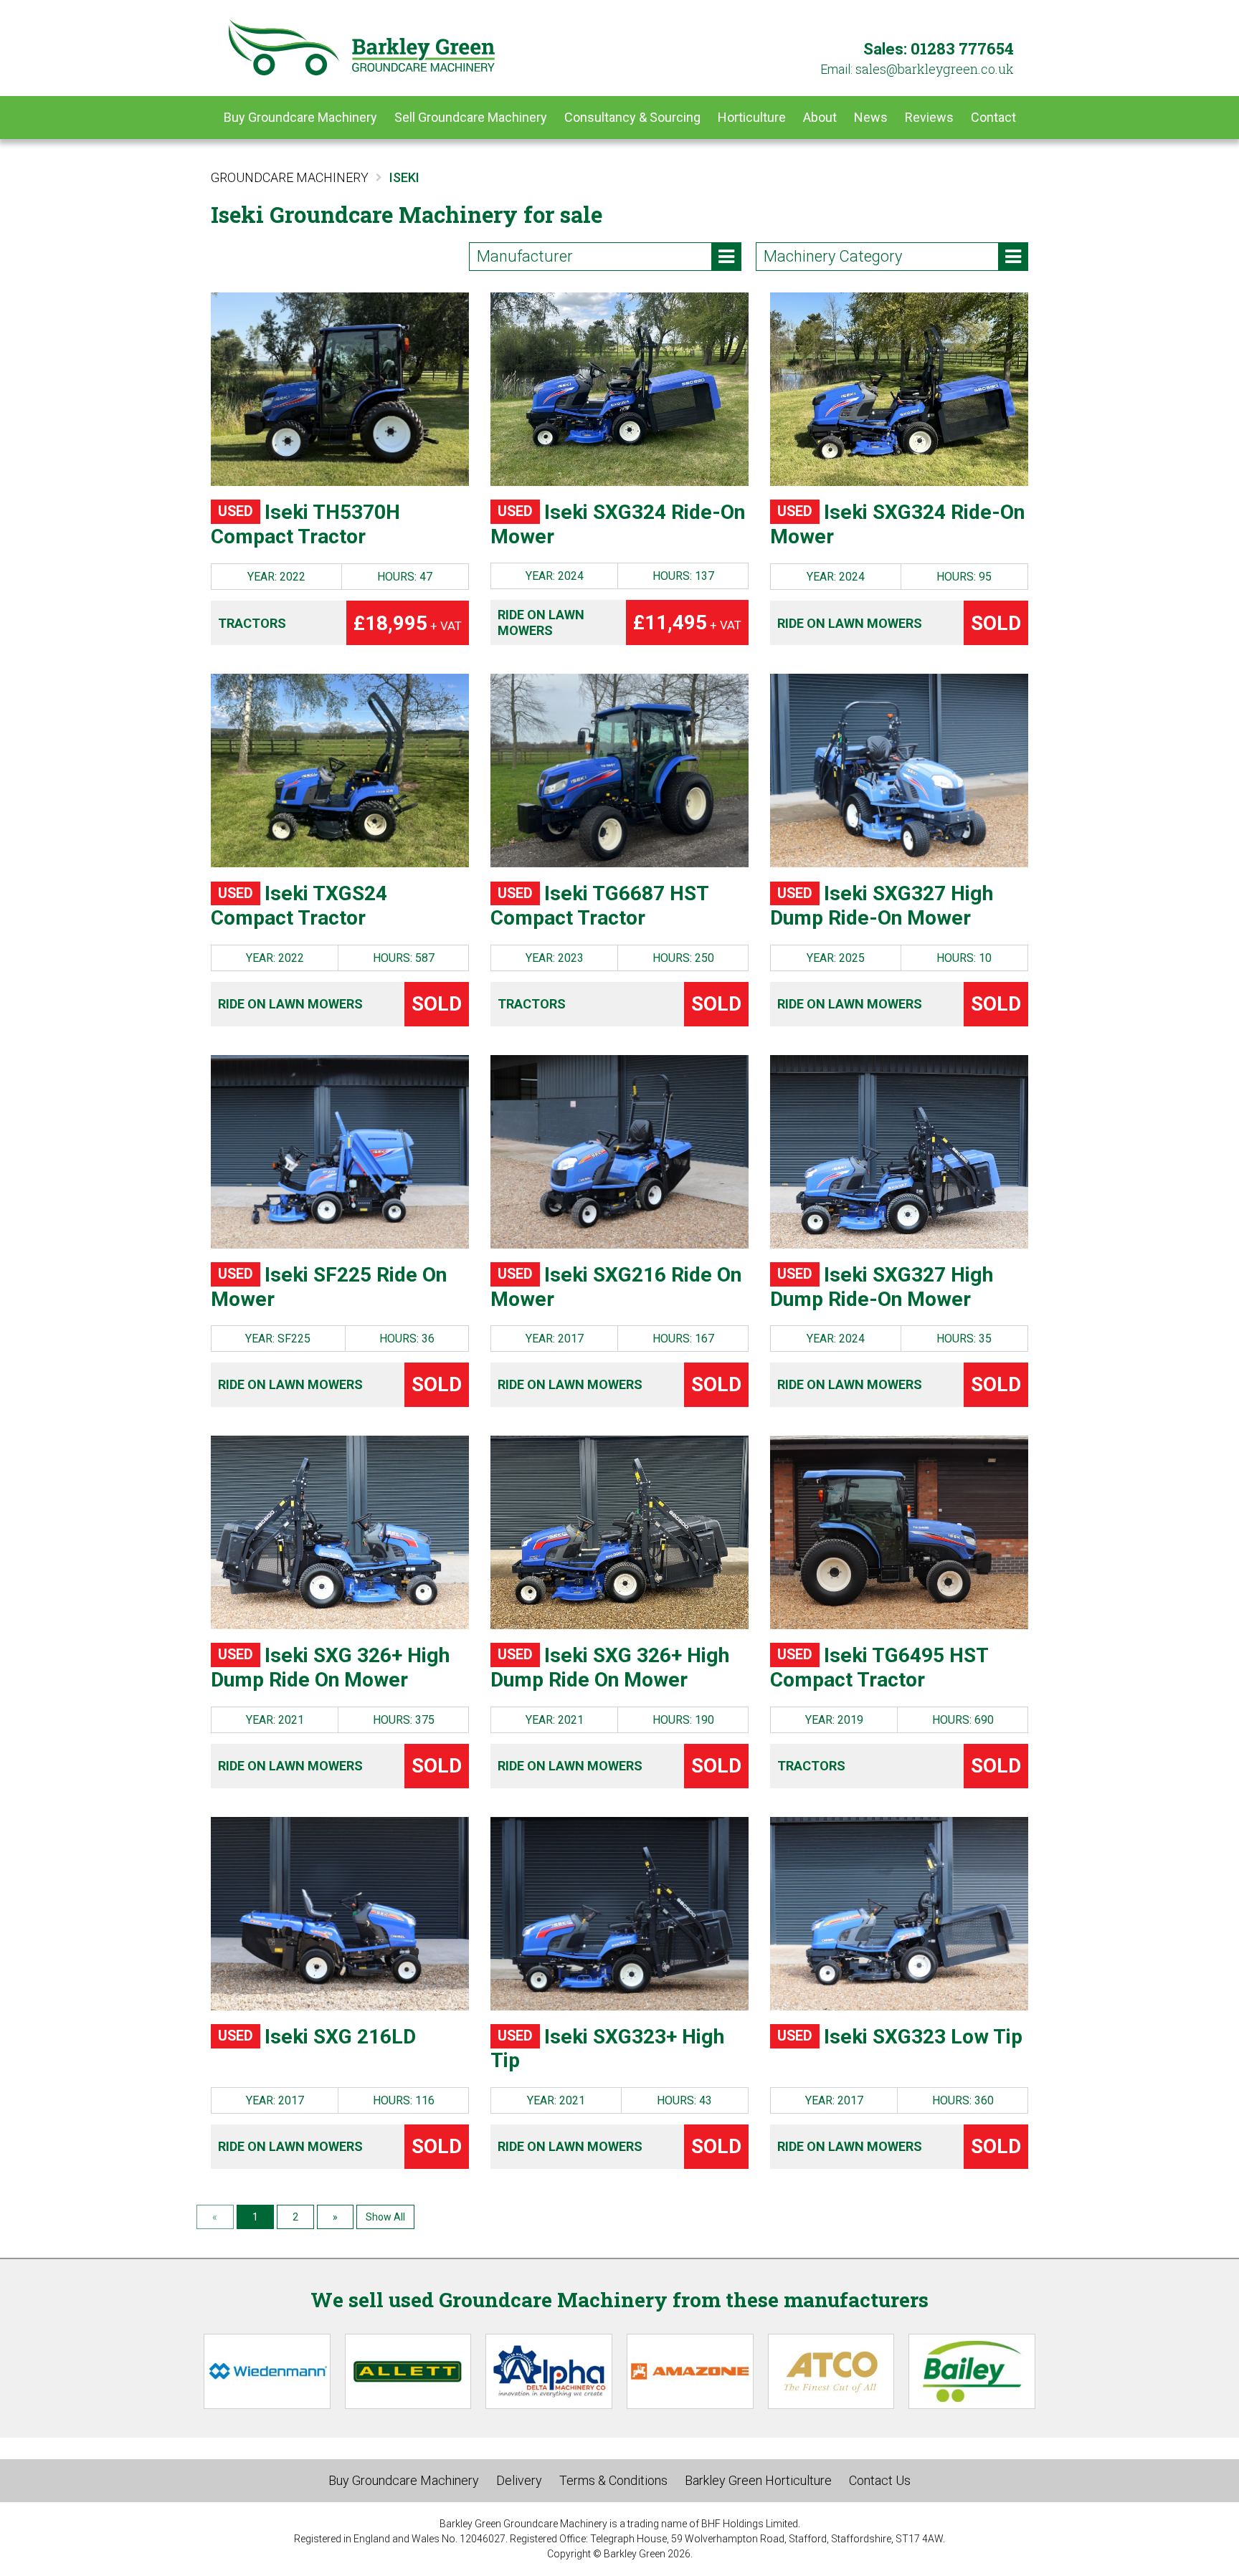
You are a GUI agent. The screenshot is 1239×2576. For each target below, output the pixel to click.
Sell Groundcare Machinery (471, 117)
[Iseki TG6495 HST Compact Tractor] (899, 1532)
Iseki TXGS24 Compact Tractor (299, 906)
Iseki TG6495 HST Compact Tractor (879, 1668)
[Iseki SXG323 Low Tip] (899, 1914)
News (871, 117)
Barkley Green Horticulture (758, 2480)
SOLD (996, 623)
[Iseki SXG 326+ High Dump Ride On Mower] (340, 1532)
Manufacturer (525, 256)
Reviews (929, 117)
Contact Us (880, 2480)
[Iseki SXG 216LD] (340, 1914)
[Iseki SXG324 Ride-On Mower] (619, 389)
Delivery (519, 2480)
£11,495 (687, 622)
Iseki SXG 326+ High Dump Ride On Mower (330, 1668)
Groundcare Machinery (290, 177)
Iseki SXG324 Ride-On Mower (618, 524)
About (820, 117)
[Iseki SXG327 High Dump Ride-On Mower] (899, 771)
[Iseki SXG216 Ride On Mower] (619, 1152)
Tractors (252, 623)
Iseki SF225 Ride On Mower (329, 1287)
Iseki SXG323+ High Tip (607, 2049)
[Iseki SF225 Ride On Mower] (340, 1152)
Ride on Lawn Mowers (541, 622)
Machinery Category (833, 256)
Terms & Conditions (613, 2480)
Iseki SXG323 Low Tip (900, 2037)
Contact (993, 117)
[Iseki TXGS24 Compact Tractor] (340, 771)
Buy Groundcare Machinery (300, 117)
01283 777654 (962, 48)
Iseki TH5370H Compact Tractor (305, 524)
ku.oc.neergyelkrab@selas (935, 69)
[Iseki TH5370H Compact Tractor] (340, 389)
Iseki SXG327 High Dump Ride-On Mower (882, 906)
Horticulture (752, 117)
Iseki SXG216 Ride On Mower (616, 1287)
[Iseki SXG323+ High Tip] (619, 1914)
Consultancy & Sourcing (632, 117)
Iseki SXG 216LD (317, 2037)
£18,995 (408, 623)
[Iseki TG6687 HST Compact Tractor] (619, 771)
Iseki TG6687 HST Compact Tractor (599, 906)
